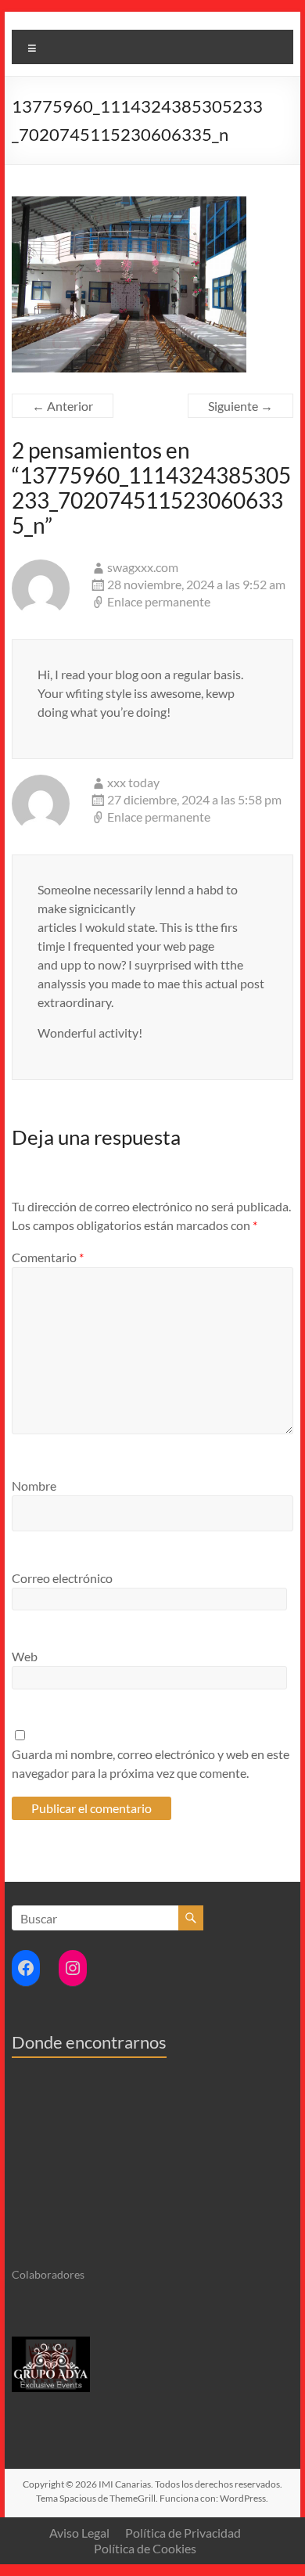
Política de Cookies (145, 2548)
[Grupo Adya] (51, 2343)
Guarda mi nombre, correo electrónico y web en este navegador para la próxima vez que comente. (151, 1763)
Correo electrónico (62, 1578)
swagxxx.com (143, 567)
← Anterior (63, 406)
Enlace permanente (159, 601)
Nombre (34, 1486)
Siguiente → (240, 406)
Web (25, 1656)
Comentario (48, 1257)
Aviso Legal (79, 2533)
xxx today (133, 782)
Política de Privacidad (183, 2533)
